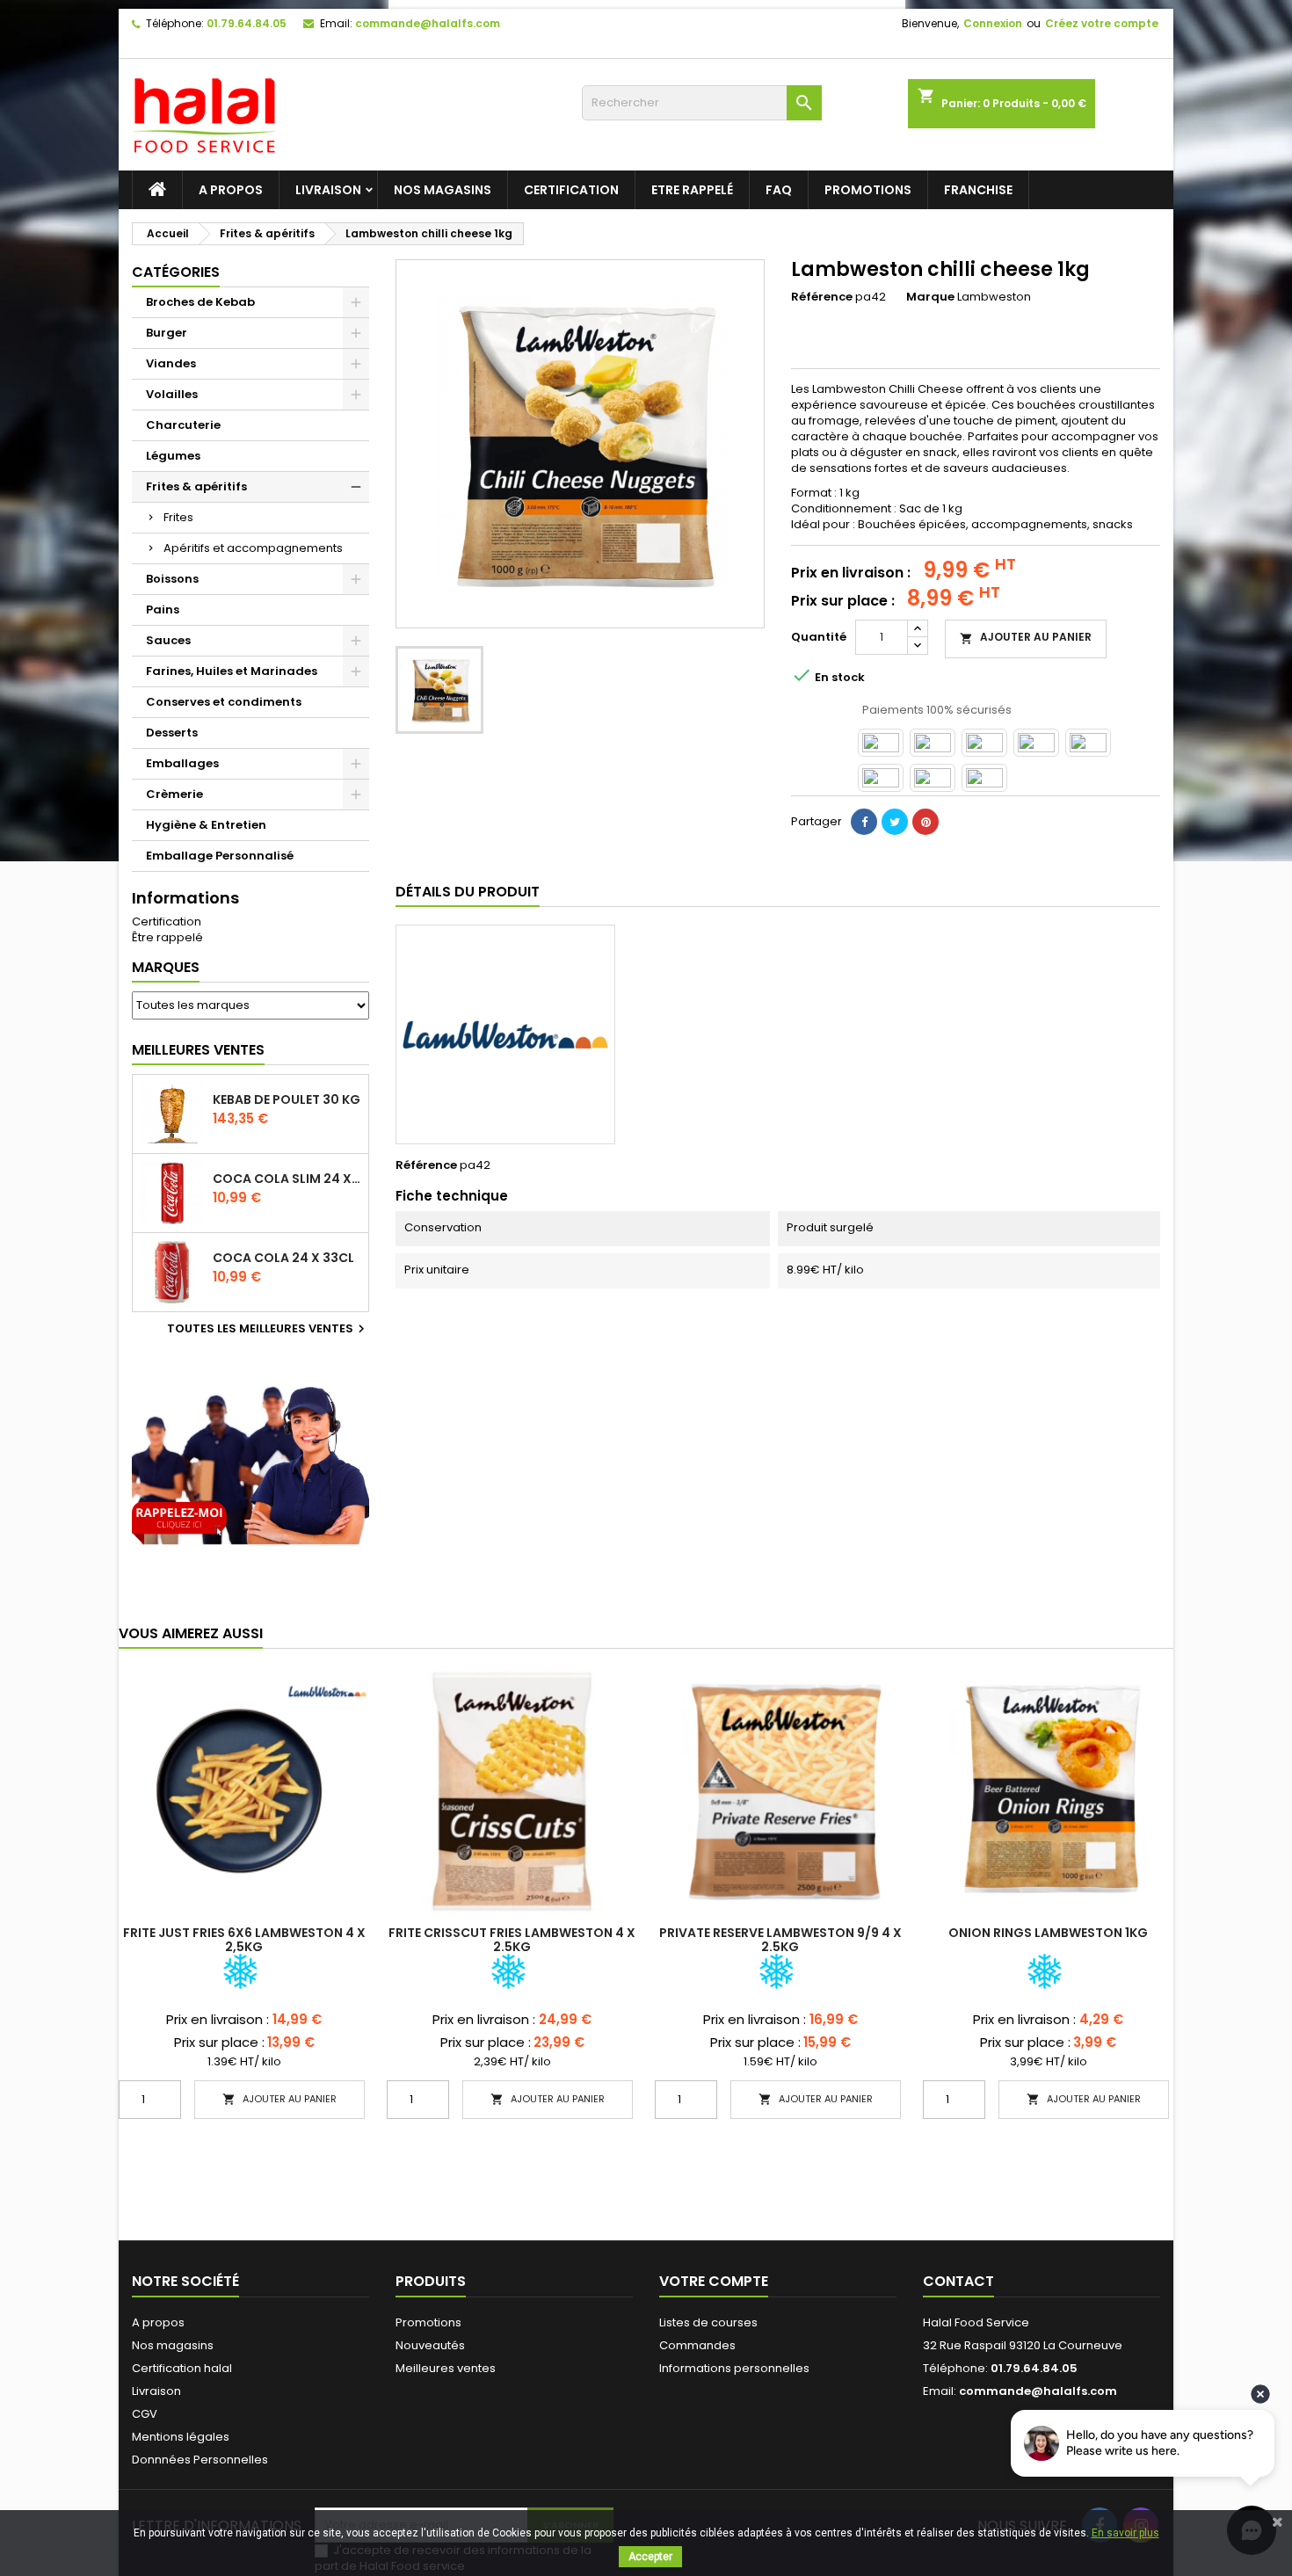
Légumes (173, 456)
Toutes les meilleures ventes (268, 1329)
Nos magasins (443, 190)
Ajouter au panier (1026, 637)
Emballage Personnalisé (220, 856)
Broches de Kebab (200, 302)
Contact (958, 2281)
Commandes (697, 2345)
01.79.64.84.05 (247, 23)
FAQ (779, 190)
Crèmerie (174, 794)
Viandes (171, 363)
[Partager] (864, 822)
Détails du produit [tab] (468, 892)
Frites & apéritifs (196, 486)
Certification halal (182, 2368)
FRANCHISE (978, 190)
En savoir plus (1125, 2533)
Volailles (172, 394)
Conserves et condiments (224, 702)
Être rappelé (167, 937)
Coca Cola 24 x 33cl (283, 1258)
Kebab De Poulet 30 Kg (287, 1099)
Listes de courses (708, 2322)
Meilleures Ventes (198, 1050)
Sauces (168, 640)
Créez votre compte (1102, 23)
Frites (178, 517)
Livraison (328, 190)
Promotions (868, 190)
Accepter (650, 2557)
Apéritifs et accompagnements (253, 548)
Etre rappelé (692, 190)
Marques (166, 967)
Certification (571, 190)
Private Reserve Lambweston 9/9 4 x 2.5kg (780, 1940)
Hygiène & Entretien (206, 825)
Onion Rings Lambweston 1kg (1048, 1933)
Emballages (182, 763)
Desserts (172, 733)
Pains (163, 610)
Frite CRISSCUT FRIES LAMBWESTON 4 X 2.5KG (512, 1940)
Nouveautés (430, 2345)
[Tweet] (895, 822)
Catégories (176, 272)
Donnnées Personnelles (200, 2460)
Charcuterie (183, 425)
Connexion (993, 23)
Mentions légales (181, 2437)
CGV (145, 2414)
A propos (231, 190)
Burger (167, 333)
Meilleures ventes (446, 2368)
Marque (930, 297)
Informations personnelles (734, 2368)
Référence (822, 297)
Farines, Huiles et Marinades (232, 671)
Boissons (172, 579)
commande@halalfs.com (428, 23)
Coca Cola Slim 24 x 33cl (287, 1179)
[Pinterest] (925, 822)
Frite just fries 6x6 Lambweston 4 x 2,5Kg (244, 1940)
